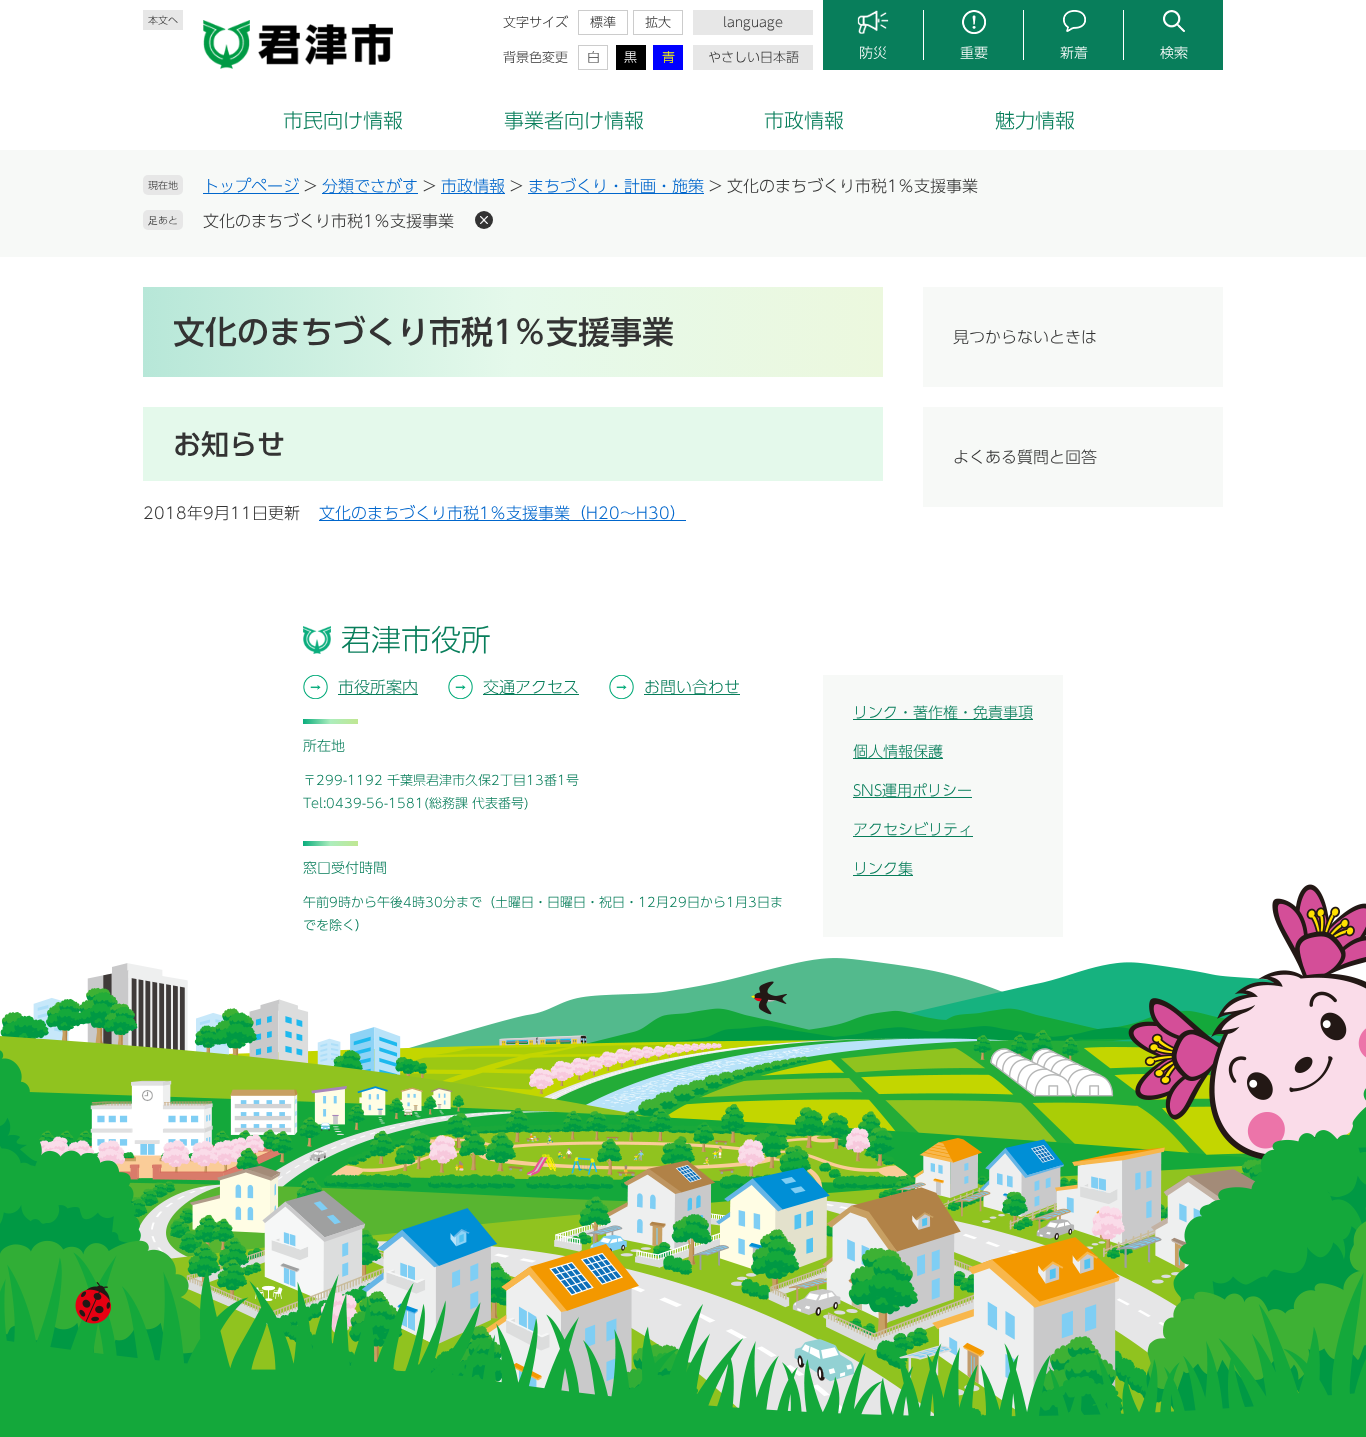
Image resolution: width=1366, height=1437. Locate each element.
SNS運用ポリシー (912, 790)
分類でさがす (370, 186)
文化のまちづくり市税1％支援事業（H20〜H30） (502, 513)
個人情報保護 (898, 751)
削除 (484, 220)
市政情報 (804, 120)
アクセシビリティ (913, 829)
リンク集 (883, 868)
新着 (1074, 53)
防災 (873, 53)
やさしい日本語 (753, 57)
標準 (603, 22)
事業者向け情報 (574, 120)
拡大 (658, 22)
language (753, 22)
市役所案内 (378, 687)
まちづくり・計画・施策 (616, 186)
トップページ (251, 186)
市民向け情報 (343, 120)
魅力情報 (1035, 120)
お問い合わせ (692, 687)
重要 (974, 53)
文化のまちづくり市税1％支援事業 (328, 221)
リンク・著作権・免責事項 (943, 712)
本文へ (163, 20)
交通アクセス (531, 687)
